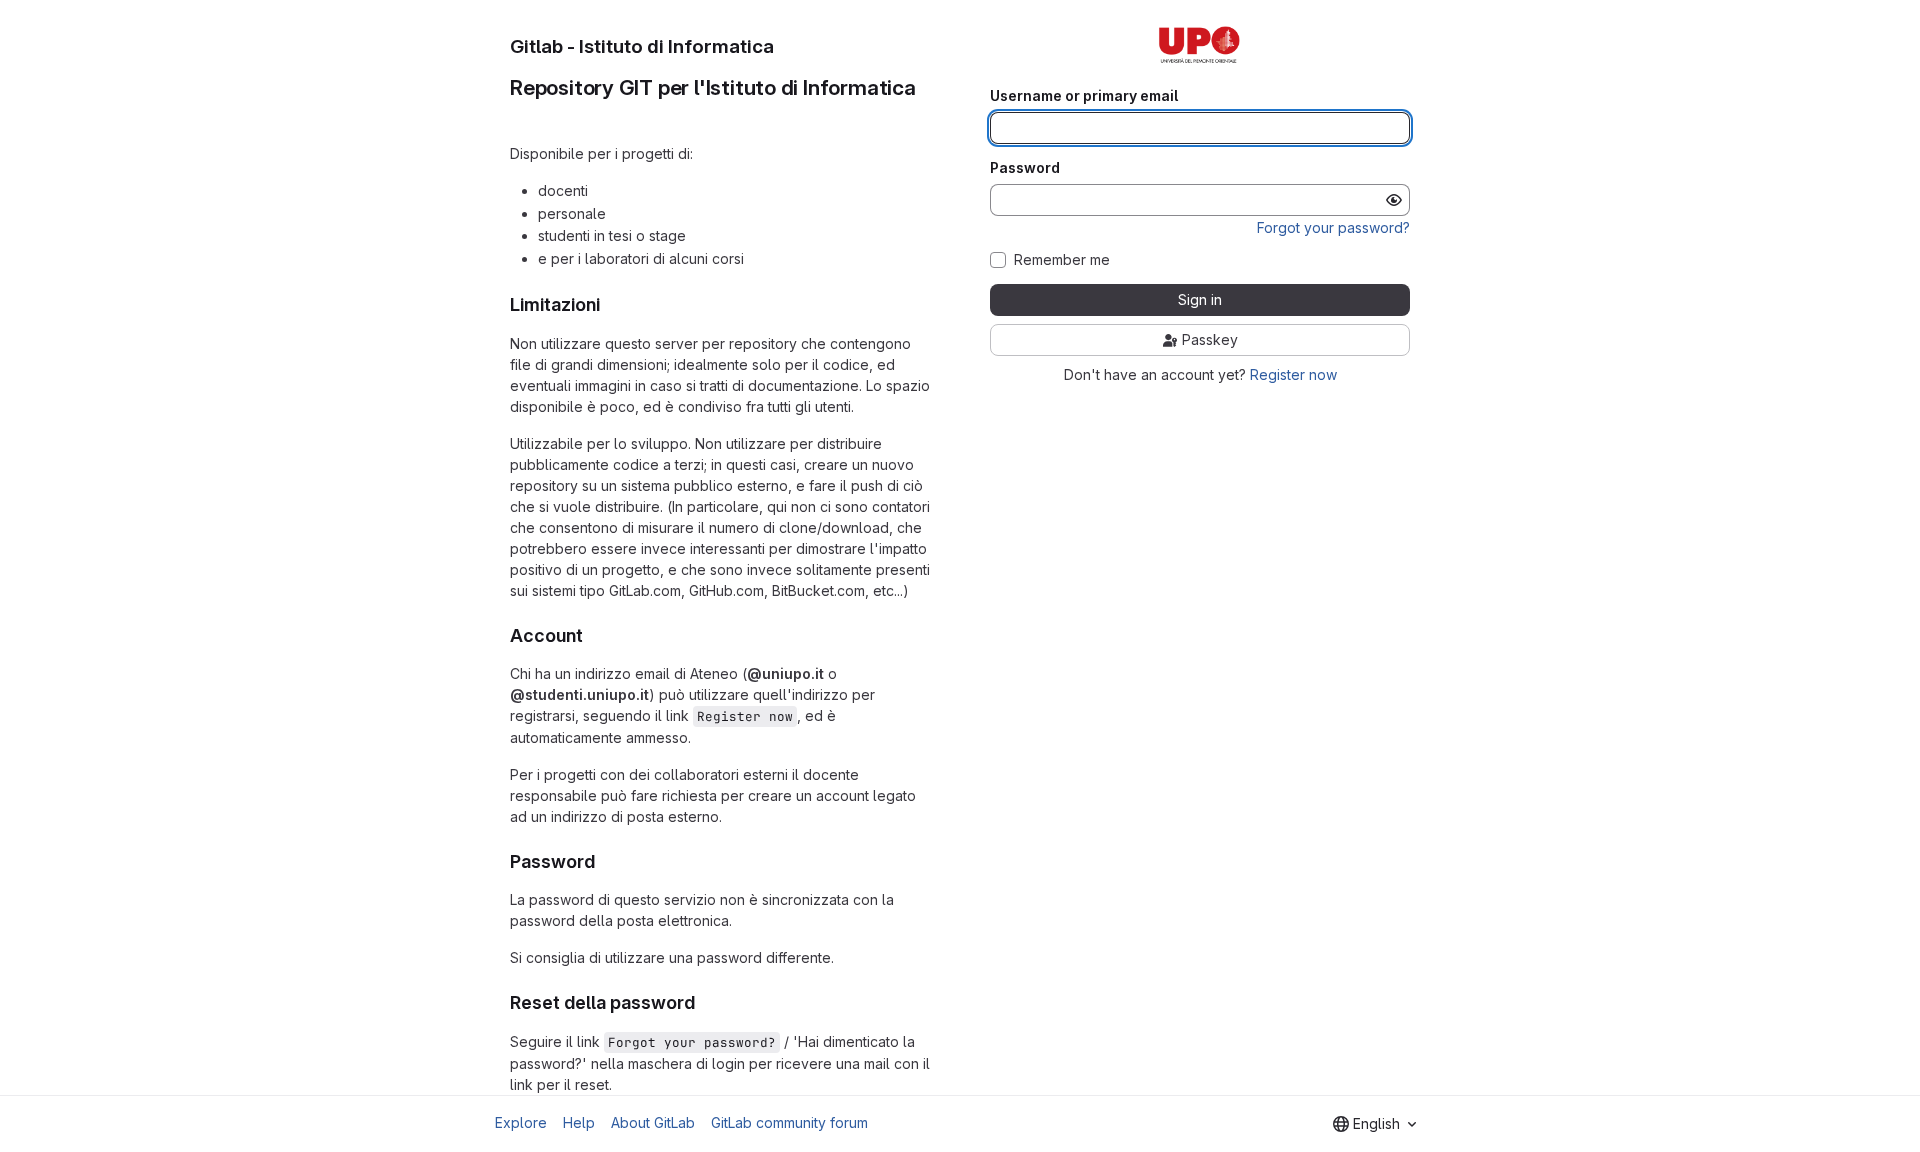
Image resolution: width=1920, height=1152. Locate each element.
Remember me (1062, 260)
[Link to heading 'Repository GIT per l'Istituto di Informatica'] (521, 113)
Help (579, 1122)
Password (1025, 168)
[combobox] (1374, 1124)
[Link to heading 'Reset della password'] (705, 1002)
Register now (1293, 374)
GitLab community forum (789, 1122)
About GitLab (653, 1122)
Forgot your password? (1333, 227)
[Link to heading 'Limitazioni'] (610, 304)
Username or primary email (1084, 96)
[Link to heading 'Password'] (605, 861)
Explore (521, 1122)
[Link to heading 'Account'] (593, 635)
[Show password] (1394, 200)
